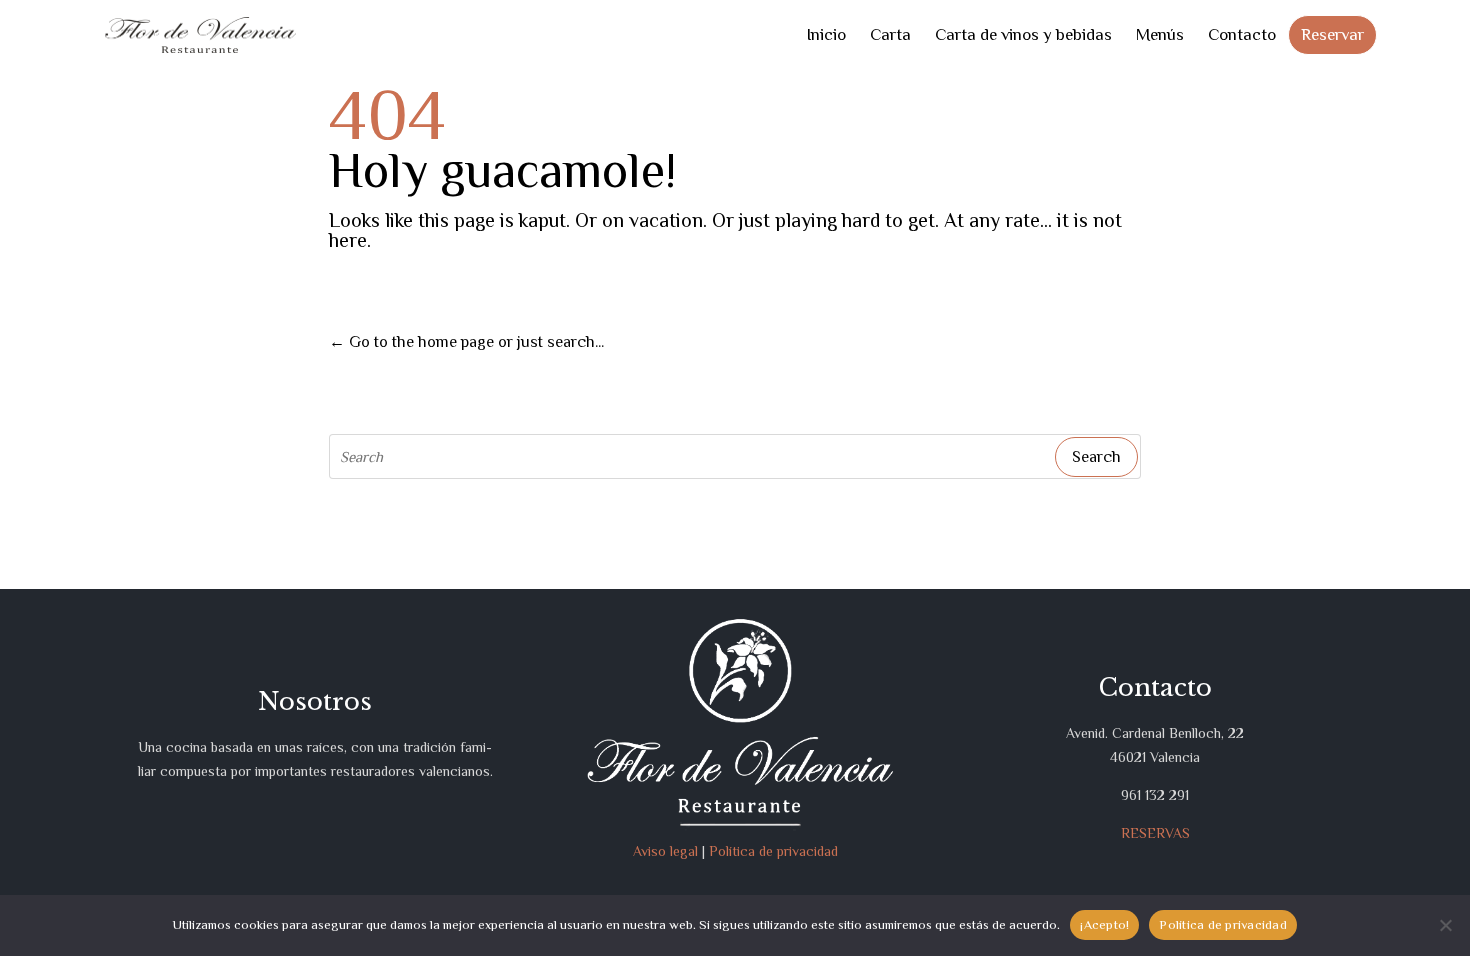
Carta (890, 34)
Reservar (1332, 34)
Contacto (1242, 34)
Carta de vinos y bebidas (1023, 34)
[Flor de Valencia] (200, 35)
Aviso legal (665, 851)
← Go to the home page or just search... (466, 342)
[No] (1445, 925)
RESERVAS (1155, 833)
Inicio (826, 34)
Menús (1160, 34)
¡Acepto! (1104, 924)
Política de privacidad (773, 851)
